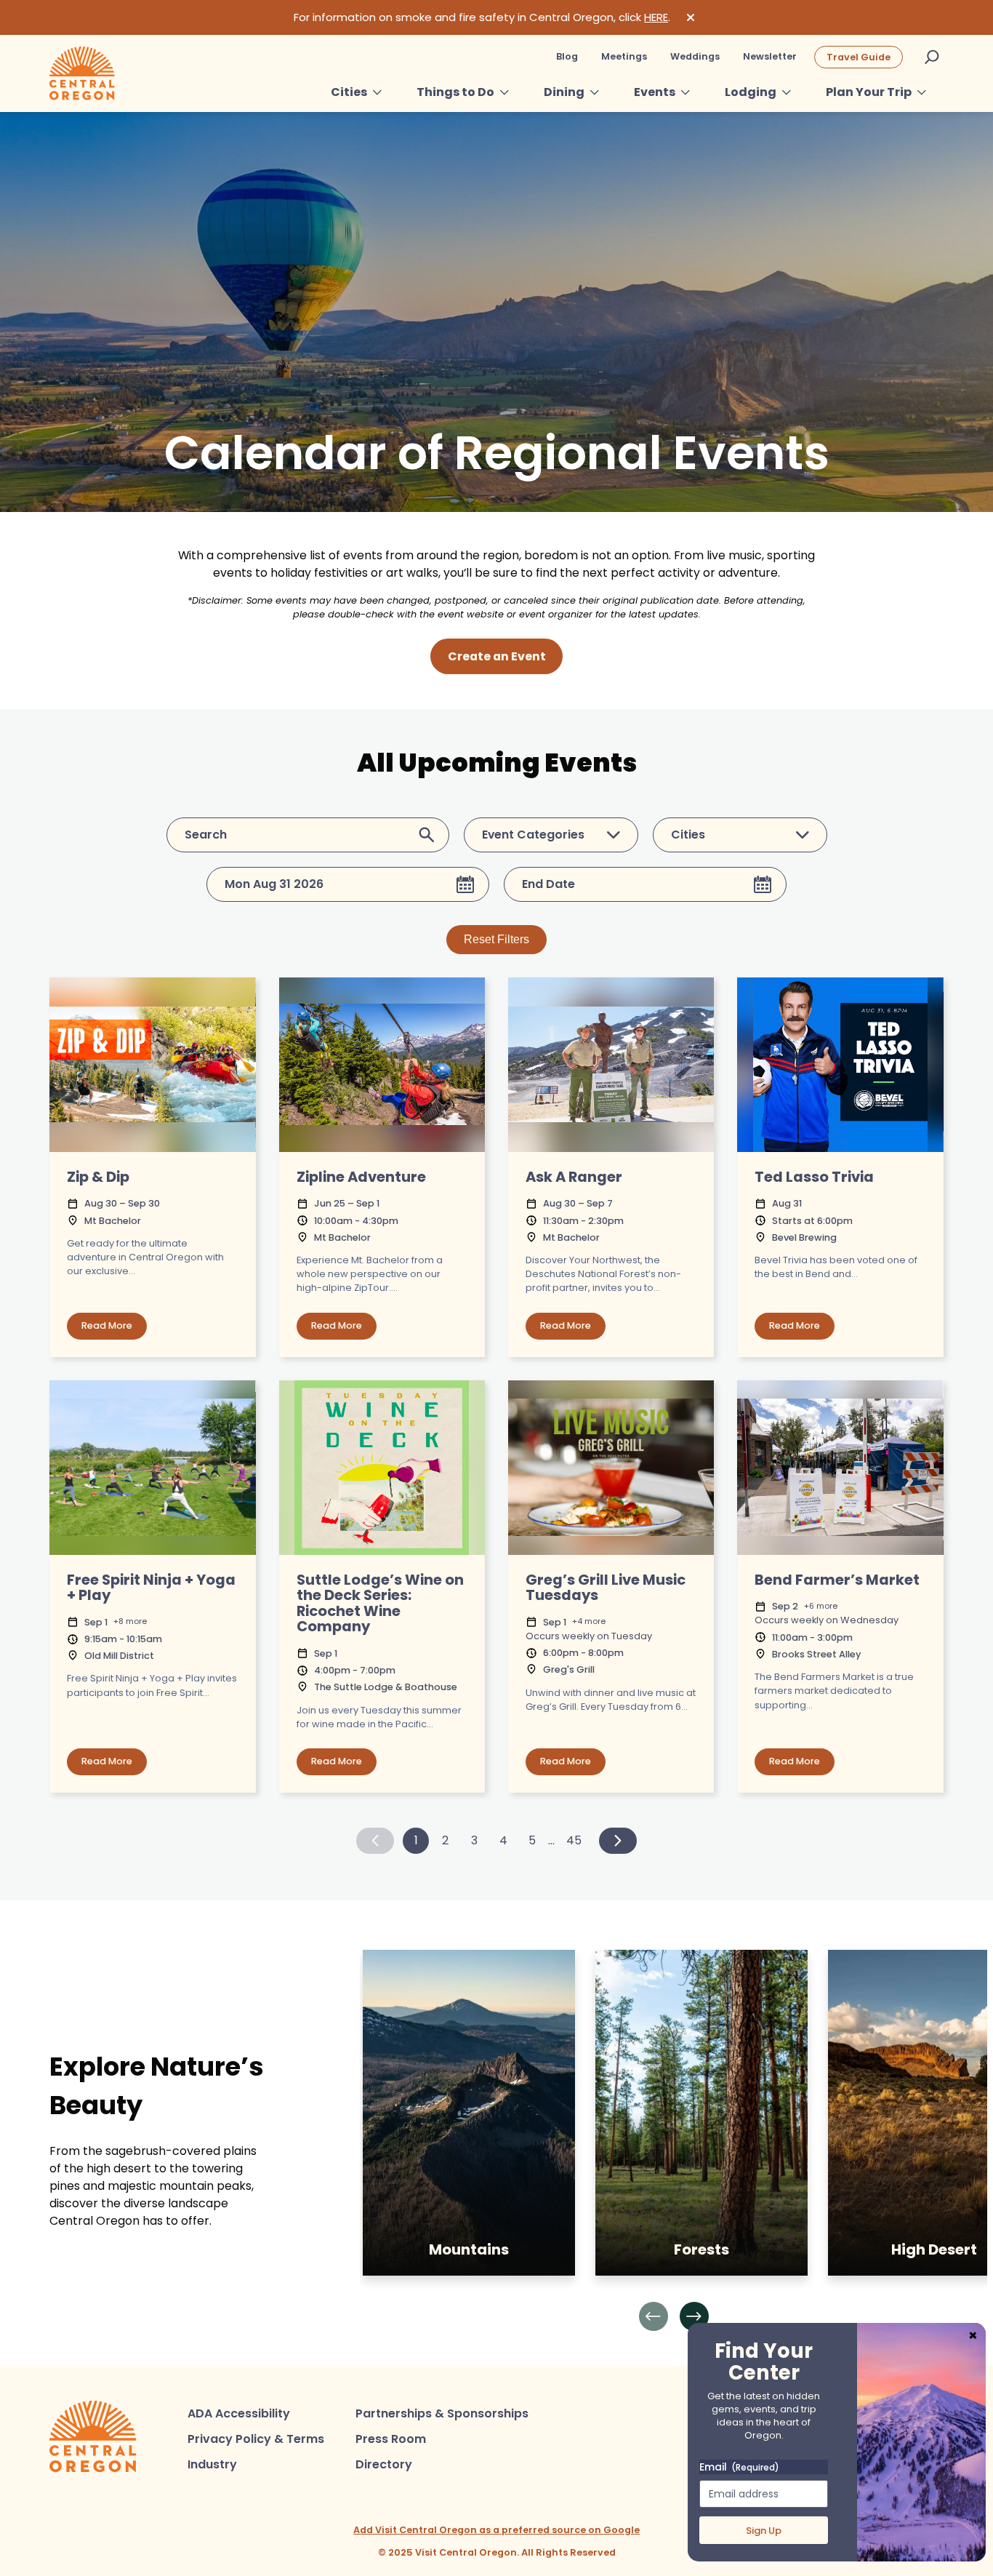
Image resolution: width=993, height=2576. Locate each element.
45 (574, 1840)
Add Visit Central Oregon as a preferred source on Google (496, 2530)
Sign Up (764, 2531)
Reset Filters (496, 939)
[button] (654, 2316)
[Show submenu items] (377, 92)
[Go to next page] (618, 1841)
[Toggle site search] (932, 57)
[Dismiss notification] (691, 17)
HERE (656, 17)
